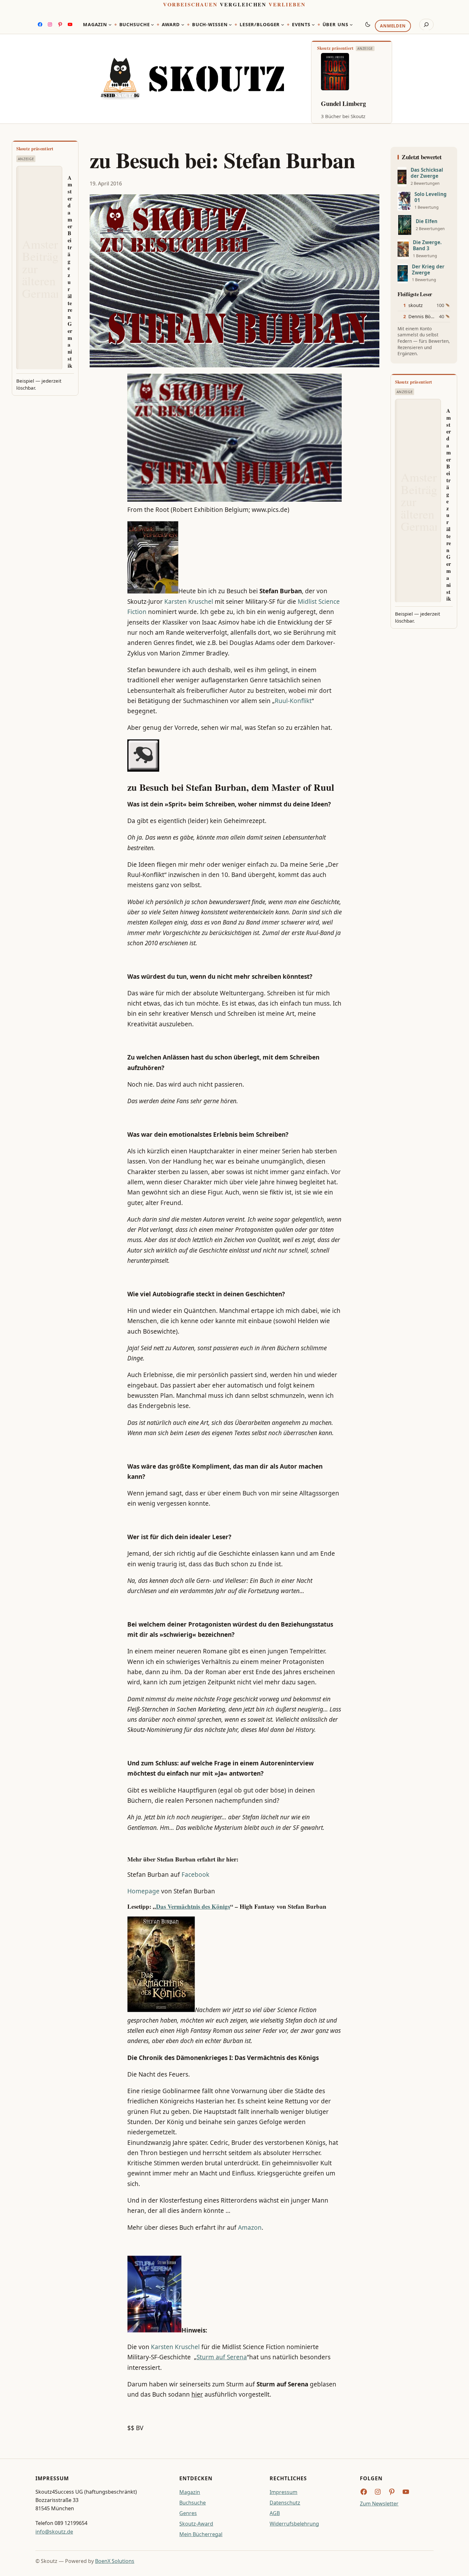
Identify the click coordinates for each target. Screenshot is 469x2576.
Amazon (250, 2228)
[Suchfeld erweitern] (426, 25)
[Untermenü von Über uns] (351, 25)
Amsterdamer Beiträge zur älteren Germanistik (70, 272)
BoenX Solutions (115, 2561)
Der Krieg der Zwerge (428, 270)
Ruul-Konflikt (293, 701)
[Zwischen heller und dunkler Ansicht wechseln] (368, 24)
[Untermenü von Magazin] (110, 25)
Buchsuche (193, 2503)
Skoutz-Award (196, 2524)
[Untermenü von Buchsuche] (153, 25)
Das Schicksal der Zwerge (427, 173)
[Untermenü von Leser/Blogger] (283, 25)
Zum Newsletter (379, 2504)
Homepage (143, 1891)
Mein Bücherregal (201, 2534)
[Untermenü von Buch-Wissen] (230, 25)
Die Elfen (427, 221)
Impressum (283, 2492)
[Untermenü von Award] (183, 25)
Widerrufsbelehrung (294, 2524)
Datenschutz (285, 2503)
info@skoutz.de (54, 2532)
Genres (188, 2513)
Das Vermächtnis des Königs (193, 1906)
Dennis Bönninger (428, 316)
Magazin (190, 2492)
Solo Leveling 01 (431, 197)
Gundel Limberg (343, 104)
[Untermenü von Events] (313, 25)
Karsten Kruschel (189, 602)
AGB (275, 2513)
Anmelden (393, 26)
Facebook (195, 1875)
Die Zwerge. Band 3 (427, 245)
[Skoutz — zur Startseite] (192, 79)
